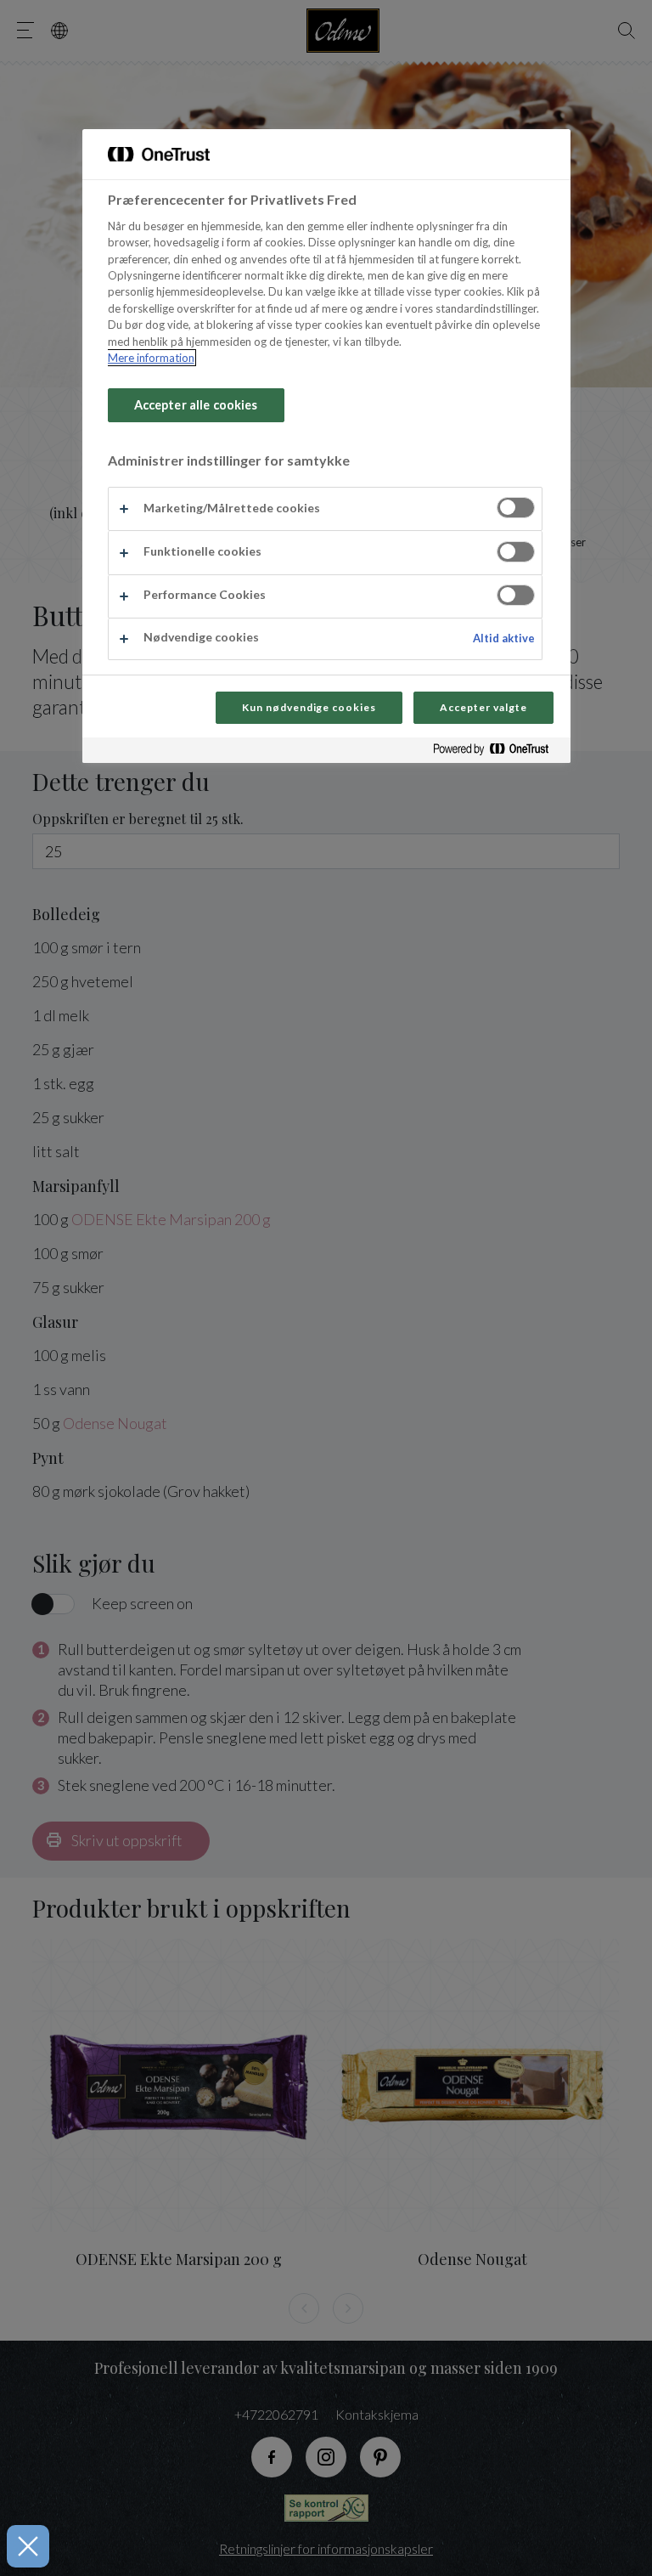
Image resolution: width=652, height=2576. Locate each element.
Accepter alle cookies (196, 405)
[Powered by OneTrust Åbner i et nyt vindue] (497, 752)
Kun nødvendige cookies (309, 707)
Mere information (151, 358)
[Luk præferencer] (28, 2546)
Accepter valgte (483, 707)
